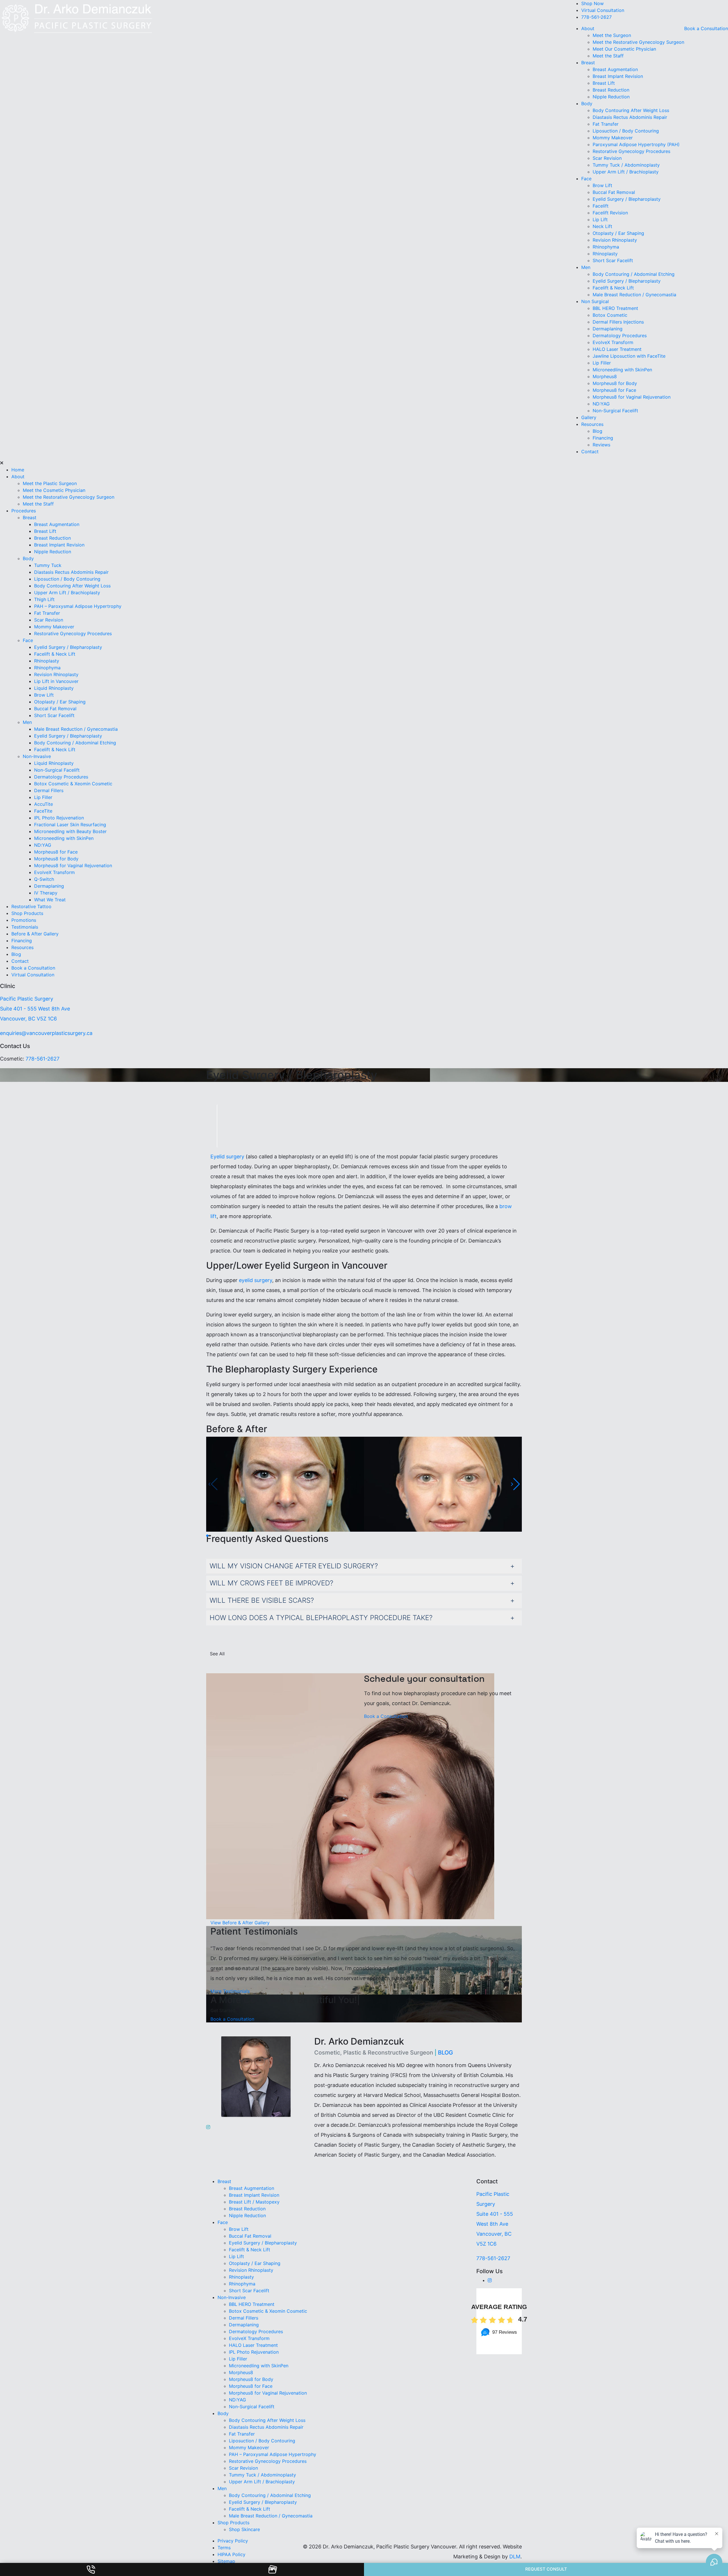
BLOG (445, 2053)
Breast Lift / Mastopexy (254, 2202)
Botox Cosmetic (610, 315)
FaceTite (44, 811)
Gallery (589, 417)
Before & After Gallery (35, 934)
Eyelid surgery (227, 1156)
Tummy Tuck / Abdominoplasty (626, 165)
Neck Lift (602, 226)
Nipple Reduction (611, 97)
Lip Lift (600, 220)
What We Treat (50, 900)
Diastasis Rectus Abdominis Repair (630, 117)
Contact (590, 452)
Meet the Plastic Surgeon (50, 483)
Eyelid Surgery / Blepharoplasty (627, 199)
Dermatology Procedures (620, 336)
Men (586, 267)
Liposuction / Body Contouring (626, 131)
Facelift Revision (610, 213)
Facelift (601, 206)
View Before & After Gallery (240, 1923)
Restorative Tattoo (31, 906)
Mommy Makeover (613, 138)
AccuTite (44, 804)
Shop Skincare (244, 2529)
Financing (603, 438)
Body (587, 103)
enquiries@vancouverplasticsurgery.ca (46, 1033)
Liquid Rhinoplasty (54, 688)
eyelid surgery (256, 1280)
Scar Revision (607, 158)
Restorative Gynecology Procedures (631, 151)
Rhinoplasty (605, 254)
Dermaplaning (608, 329)
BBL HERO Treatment (615, 308)
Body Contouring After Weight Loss (631, 110)
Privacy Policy (233, 2541)
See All (217, 1654)
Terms (224, 2548)
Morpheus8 (605, 376)
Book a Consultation (706, 28)
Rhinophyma (606, 247)
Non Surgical (595, 301)
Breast (588, 63)
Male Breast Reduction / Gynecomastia (634, 295)
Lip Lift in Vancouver (56, 681)
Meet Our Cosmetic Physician (624, 49)
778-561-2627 (596, 17)
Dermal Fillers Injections (618, 322)
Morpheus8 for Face (615, 390)
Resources (592, 424)
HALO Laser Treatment (617, 349)
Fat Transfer (606, 124)
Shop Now (592, 3)
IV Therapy (46, 893)
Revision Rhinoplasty (615, 240)
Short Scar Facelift (613, 260)
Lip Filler (602, 363)
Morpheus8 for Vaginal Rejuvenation (632, 397)
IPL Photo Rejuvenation (59, 818)
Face (586, 179)
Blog (597, 431)
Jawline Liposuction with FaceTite (629, 356)
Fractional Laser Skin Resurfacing (70, 825)
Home (18, 470)
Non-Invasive (37, 756)
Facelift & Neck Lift (613, 288)
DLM (515, 2557)
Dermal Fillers (49, 790)
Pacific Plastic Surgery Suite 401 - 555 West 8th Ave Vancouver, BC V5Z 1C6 (35, 1009)
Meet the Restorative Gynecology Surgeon (638, 42)
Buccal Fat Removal (614, 192)
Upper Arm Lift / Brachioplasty (626, 172)
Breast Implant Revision (618, 76)
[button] (515, 1484)
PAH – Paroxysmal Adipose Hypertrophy (78, 606)
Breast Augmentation (615, 69)
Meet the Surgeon (612, 35)
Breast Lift (604, 83)
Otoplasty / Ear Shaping (618, 233)
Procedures (24, 511)
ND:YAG (601, 404)
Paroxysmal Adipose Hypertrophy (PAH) (636, 144)
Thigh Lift (44, 599)
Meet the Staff (608, 56)
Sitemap (226, 2561)
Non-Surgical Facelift (615, 411)
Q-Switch (44, 879)
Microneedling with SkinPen (622, 370)
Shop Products (27, 913)
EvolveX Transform (613, 342)
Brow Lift (602, 185)
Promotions (24, 920)
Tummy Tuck (48, 565)
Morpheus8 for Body (616, 383)
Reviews (601, 445)
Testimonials (25, 927)
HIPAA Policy (231, 2554)
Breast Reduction (611, 90)
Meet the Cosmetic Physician (54, 490)
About (588, 28)
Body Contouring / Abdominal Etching (634, 274)
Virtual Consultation (603, 10)
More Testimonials (230, 1991)
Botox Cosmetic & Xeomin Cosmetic (73, 784)
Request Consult (546, 2569)
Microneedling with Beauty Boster (70, 831)
